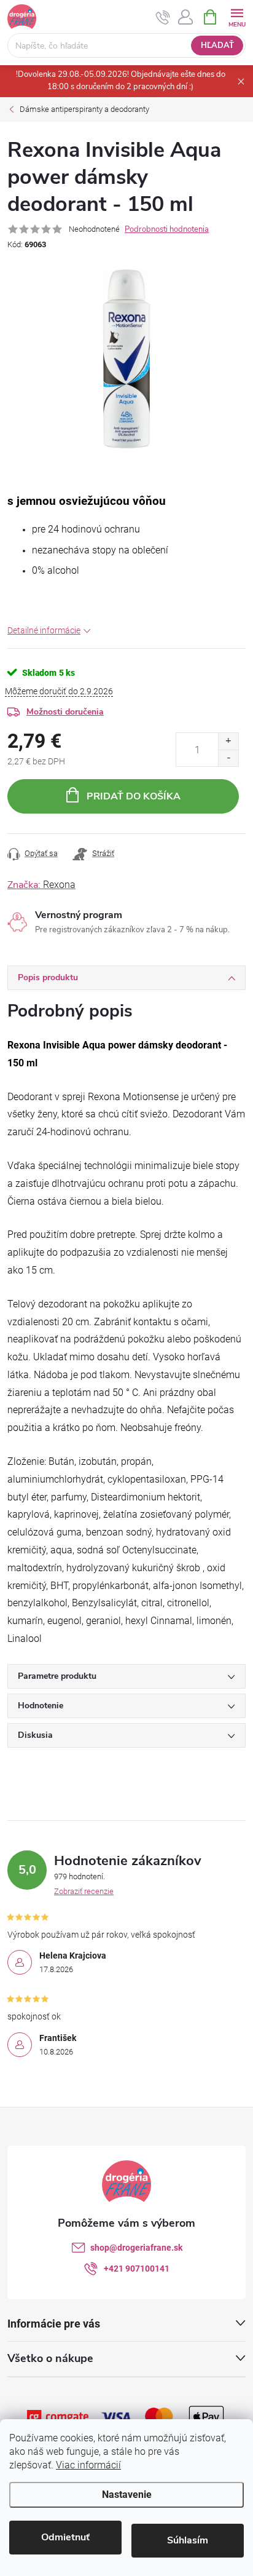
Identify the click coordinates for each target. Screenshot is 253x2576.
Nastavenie (127, 2495)
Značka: (41, 885)
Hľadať (217, 46)
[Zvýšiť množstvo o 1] (228, 741)
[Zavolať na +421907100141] (163, 17)
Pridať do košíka (134, 796)
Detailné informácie (44, 630)
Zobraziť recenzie (84, 1891)
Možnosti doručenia (65, 712)
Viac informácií (88, 2465)
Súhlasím (188, 2540)
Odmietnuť (65, 2537)
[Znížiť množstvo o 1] (228, 758)
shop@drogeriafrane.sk (136, 2248)
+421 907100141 (137, 2269)
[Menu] (237, 16)
